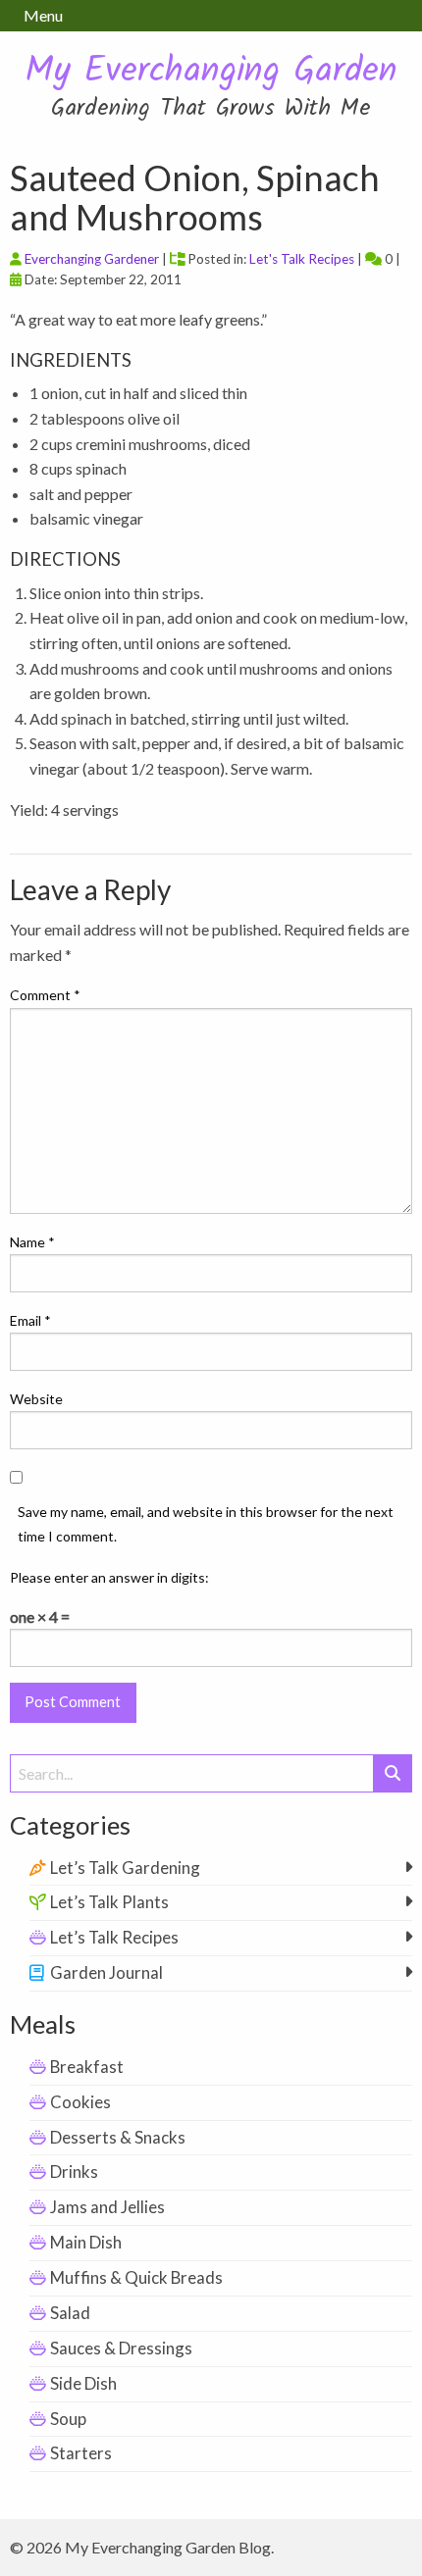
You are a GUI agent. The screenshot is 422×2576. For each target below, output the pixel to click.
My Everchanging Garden (211, 72)
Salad (70, 2313)
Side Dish (83, 2383)
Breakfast (87, 2067)
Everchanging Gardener (92, 259)
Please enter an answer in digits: (109, 1577)
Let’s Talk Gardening (125, 1868)
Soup (68, 2419)
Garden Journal (106, 1972)
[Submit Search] (393, 1773)
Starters (81, 2453)
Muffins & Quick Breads (136, 2277)
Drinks (74, 2172)
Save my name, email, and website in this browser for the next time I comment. (206, 1524)
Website (36, 1399)
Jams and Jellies (107, 2207)
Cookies (80, 2102)
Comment (45, 995)
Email (30, 1320)
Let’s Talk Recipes (114, 1937)
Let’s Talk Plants (109, 1902)
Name (32, 1242)
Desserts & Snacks (118, 2137)
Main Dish (86, 2242)
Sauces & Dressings (121, 2348)
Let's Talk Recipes (302, 259)
